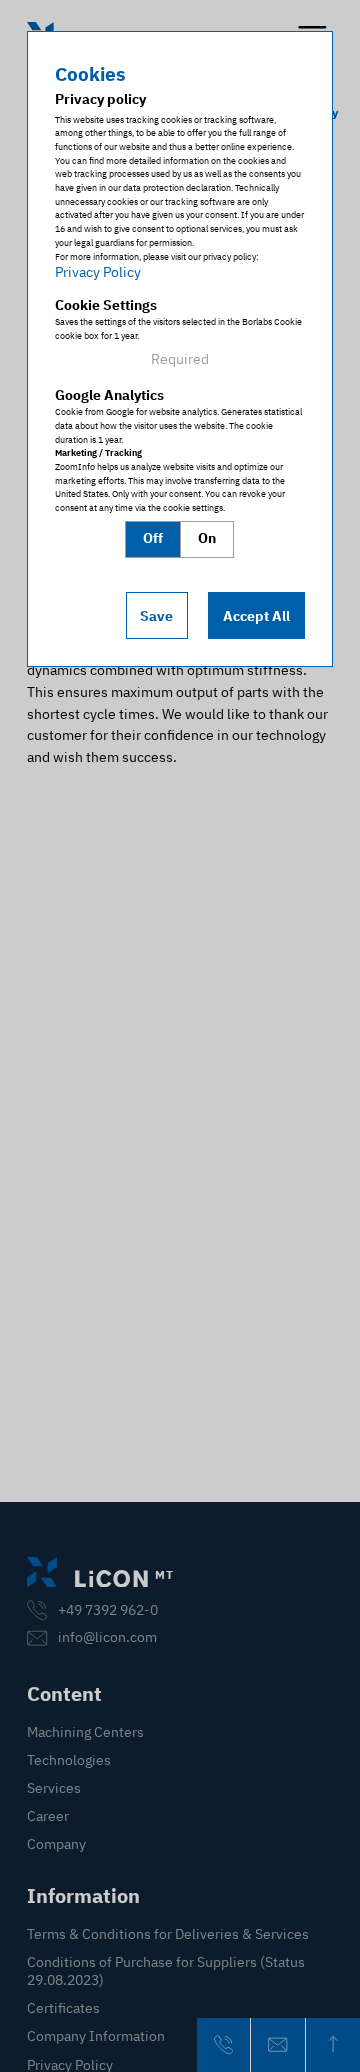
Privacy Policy (98, 272)
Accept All (256, 616)
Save (156, 616)
